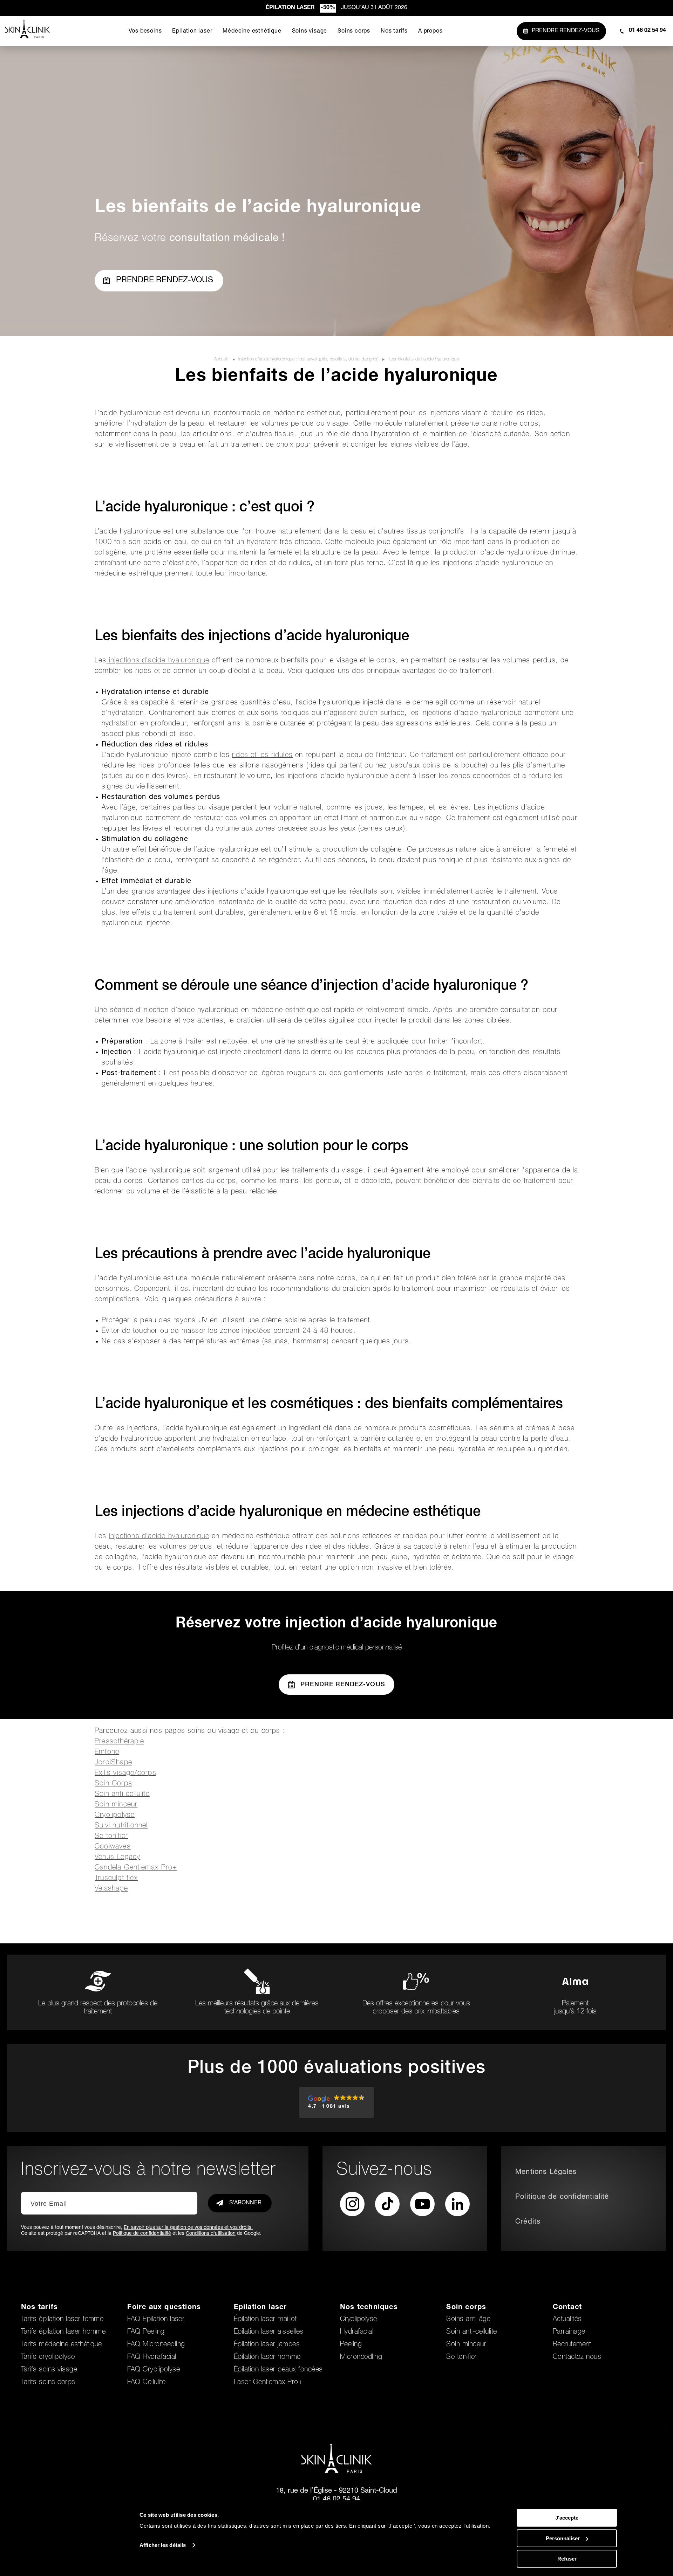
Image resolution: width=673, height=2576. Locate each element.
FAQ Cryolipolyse (154, 2370)
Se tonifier (111, 1837)
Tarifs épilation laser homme (63, 2332)
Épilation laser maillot (265, 2320)
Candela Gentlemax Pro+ (136, 1868)
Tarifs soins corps (48, 2383)
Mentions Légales (546, 2172)
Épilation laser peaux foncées (278, 2370)
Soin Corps (113, 1784)
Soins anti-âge (468, 2320)
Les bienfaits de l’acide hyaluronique (424, 359)
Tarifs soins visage (49, 2370)
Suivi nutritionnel (121, 1826)
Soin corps (466, 2308)
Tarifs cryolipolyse (48, 2357)
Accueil (222, 359)
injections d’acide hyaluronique (158, 661)
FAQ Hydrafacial (152, 2357)
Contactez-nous (577, 2357)
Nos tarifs (394, 32)
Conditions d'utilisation (211, 2234)
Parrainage (569, 2332)
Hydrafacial (357, 2332)
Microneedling (361, 2357)
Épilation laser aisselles (269, 2332)
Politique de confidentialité (142, 2234)
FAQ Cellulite (146, 2383)
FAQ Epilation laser (156, 2320)
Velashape (111, 1889)
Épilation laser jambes (267, 2345)
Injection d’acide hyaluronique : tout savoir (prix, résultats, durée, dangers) (308, 359)
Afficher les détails (163, 2545)
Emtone (107, 1752)
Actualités (567, 2320)
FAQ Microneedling (156, 2345)
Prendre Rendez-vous (165, 281)
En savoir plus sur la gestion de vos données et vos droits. (188, 2228)
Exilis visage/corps (125, 1773)
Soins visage (310, 32)
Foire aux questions (164, 2308)
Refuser (567, 2559)
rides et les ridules (262, 756)
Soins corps (354, 32)
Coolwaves (113, 1847)
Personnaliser (563, 2538)
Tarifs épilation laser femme (62, 2320)
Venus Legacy (117, 1858)
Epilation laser (192, 32)
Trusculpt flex (116, 1879)
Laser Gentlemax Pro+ (268, 2383)
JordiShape (113, 1763)
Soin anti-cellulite (471, 2332)
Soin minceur (116, 1805)
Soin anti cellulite (122, 1795)
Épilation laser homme (267, 2357)
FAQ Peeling (146, 2332)
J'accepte (567, 2518)
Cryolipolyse (115, 1816)
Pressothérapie (119, 1742)
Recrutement (572, 2345)
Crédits (528, 2222)
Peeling (351, 2345)
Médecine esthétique (252, 32)
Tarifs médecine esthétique (61, 2345)
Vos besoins (145, 32)
